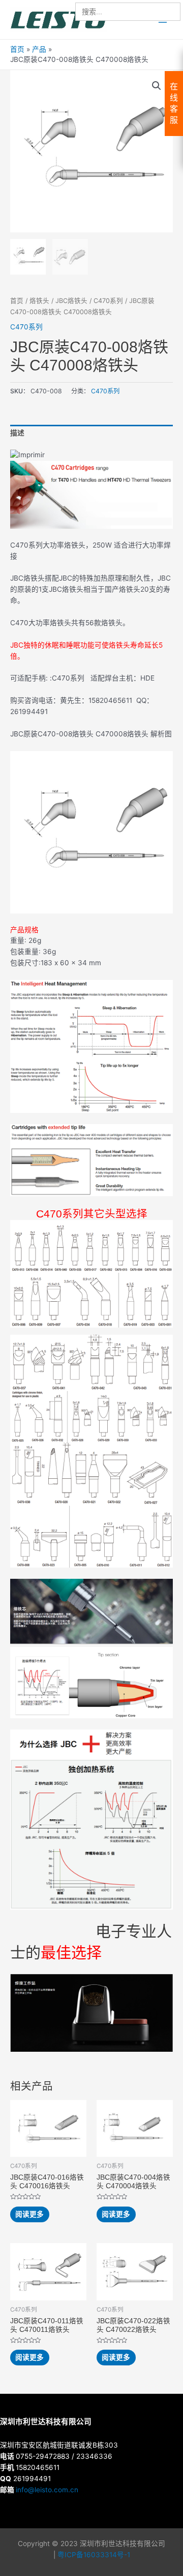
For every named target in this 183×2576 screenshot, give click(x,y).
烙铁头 (39, 301)
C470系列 (108, 301)
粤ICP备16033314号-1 (94, 2555)
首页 (17, 301)
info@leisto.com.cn (47, 2490)
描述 (17, 433)
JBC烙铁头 (71, 301)
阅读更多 (29, 2214)
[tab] (91, 434)
